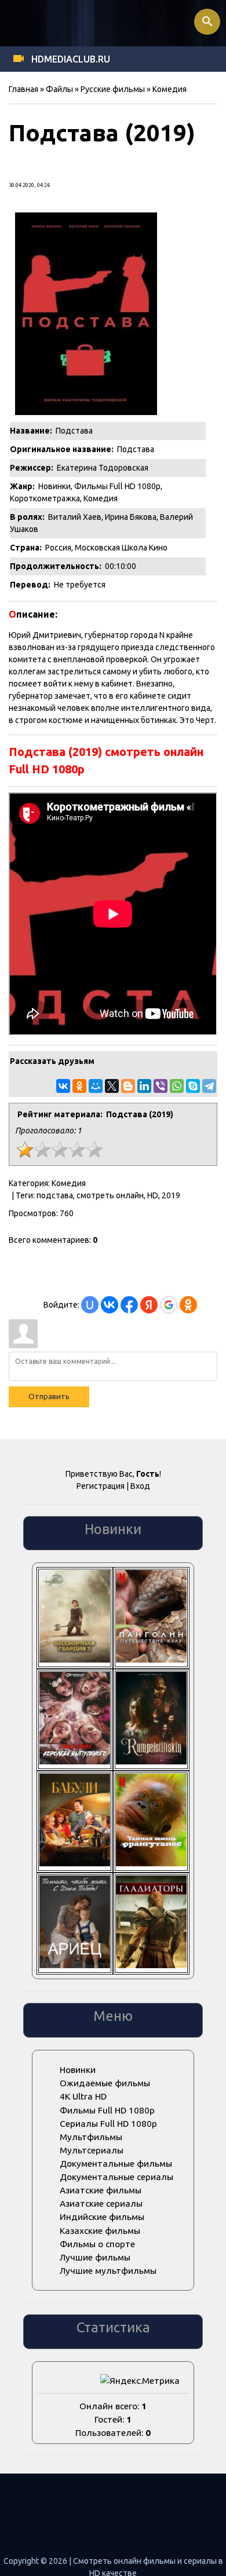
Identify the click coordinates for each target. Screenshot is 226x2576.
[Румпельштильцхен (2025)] (151, 1761)
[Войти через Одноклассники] (188, 1305)
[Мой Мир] (96, 1086)
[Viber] (161, 1086)
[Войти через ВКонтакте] (110, 1305)
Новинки (54, 486)
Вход (140, 1486)
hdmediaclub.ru (71, 59)
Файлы (59, 89)
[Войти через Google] (169, 1305)
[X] (112, 1086)
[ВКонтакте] (63, 1086)
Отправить (49, 1397)
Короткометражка (45, 498)
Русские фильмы (113, 89)
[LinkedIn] (144, 1086)
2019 (171, 1195)
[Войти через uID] (90, 1305)
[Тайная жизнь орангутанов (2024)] (151, 1863)
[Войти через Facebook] (129, 1305)
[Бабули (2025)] (75, 1863)
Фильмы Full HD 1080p (117, 486)
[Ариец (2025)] (75, 1965)
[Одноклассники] (79, 1086)
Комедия (170, 89)
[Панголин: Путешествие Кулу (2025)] (151, 1659)
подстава (55, 1195)
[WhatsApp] (177, 1086)
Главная (23, 89)
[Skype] (193, 1086)
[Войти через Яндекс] (149, 1305)
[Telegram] (209, 1086)
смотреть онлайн (110, 1195)
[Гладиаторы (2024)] (151, 1965)
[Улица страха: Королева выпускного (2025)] (75, 1761)
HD (153, 1195)
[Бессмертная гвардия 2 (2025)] (75, 1659)
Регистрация (101, 1486)
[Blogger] (128, 1086)
